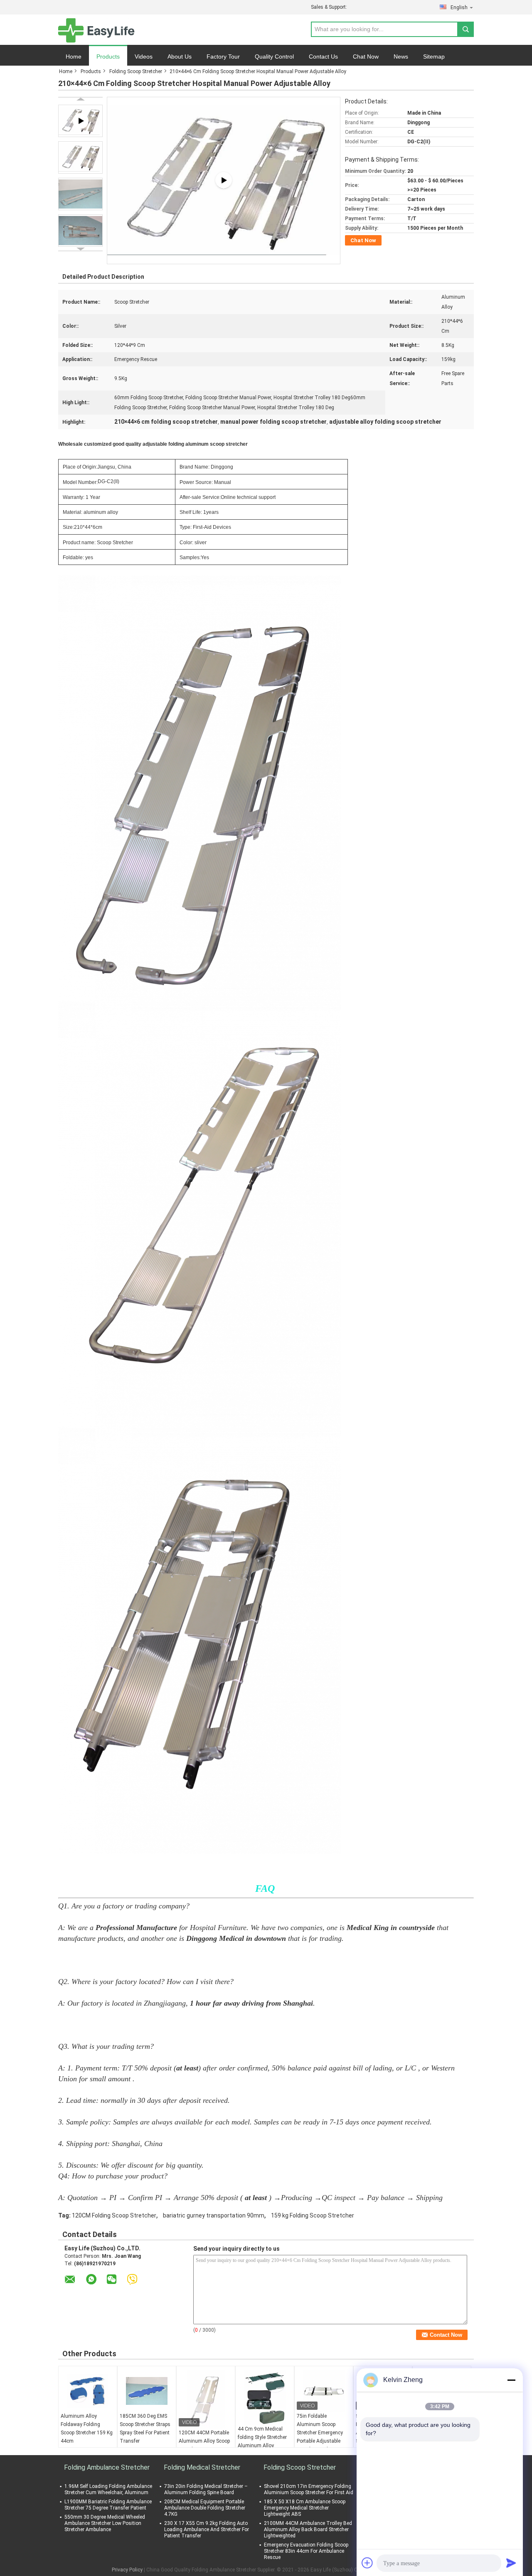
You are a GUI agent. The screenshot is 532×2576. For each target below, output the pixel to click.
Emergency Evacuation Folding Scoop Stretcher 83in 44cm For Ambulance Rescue (306, 2551)
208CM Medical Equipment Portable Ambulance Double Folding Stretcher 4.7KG (205, 2508)
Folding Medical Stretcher (202, 2467)
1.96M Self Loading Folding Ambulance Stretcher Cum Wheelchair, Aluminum (108, 2489)
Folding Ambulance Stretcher (107, 2467)
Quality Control (274, 56)
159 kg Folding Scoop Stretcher (313, 2215)
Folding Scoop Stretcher (136, 71)
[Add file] (367, 2563)
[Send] (511, 2563)
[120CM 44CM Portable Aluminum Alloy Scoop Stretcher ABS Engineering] (206, 2399)
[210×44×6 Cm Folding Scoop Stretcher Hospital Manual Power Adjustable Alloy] (80, 157)
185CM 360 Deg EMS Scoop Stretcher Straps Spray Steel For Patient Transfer (145, 2429)
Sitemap (434, 56)
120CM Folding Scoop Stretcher (114, 2215)
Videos (144, 56)
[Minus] (511, 2380)
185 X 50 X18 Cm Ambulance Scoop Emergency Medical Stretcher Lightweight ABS (305, 2508)
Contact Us (323, 56)
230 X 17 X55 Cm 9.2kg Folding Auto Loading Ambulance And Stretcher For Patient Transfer (207, 2529)
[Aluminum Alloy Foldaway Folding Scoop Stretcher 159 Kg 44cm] (88, 2391)
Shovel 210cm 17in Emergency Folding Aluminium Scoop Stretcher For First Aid (309, 2489)
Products (108, 56)
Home (74, 56)
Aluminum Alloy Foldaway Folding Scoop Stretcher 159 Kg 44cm (87, 2429)
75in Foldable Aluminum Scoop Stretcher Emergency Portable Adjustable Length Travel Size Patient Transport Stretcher (320, 2441)
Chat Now (366, 56)
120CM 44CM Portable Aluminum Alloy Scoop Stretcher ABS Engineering (204, 2445)
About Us (180, 56)
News (401, 56)
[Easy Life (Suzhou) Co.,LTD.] (96, 30)
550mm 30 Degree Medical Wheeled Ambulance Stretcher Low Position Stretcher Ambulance (105, 2523)
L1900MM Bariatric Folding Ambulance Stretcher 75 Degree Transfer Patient (108, 2505)
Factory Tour (223, 56)
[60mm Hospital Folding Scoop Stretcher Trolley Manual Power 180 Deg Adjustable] (224, 180)
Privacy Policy (127, 2570)
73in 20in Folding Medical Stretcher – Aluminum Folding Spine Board (206, 2489)
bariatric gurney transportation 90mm (214, 2215)
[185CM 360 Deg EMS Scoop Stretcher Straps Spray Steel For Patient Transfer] (147, 2391)
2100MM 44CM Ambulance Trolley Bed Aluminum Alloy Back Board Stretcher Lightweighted (308, 2529)
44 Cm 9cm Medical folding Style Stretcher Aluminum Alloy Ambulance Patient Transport (262, 2446)
